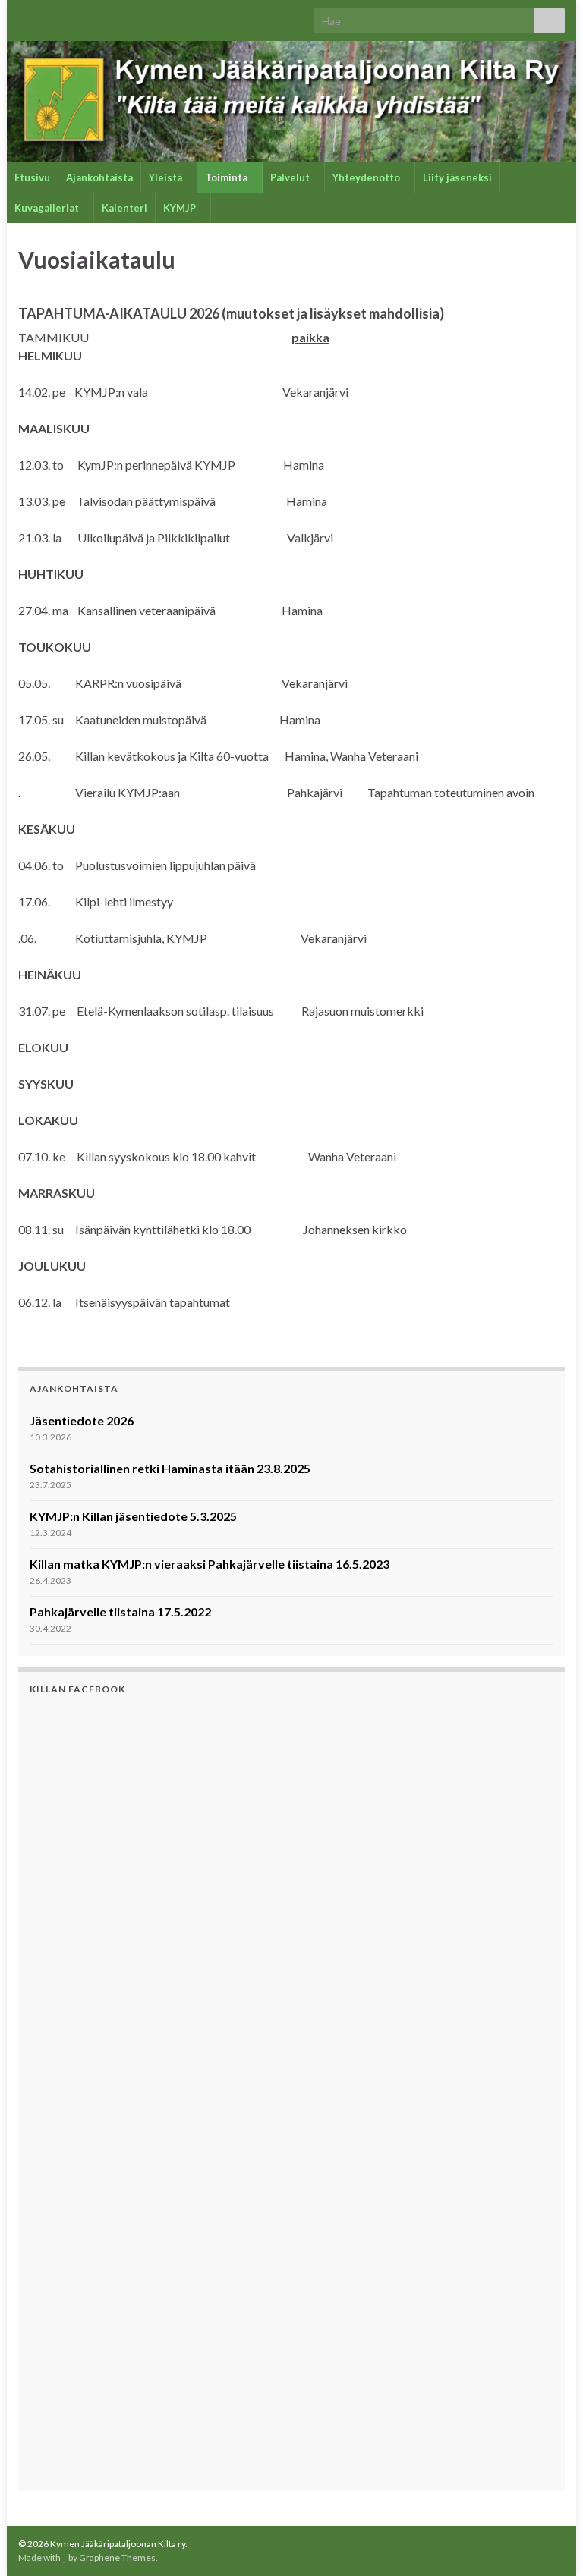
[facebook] (25, 16)
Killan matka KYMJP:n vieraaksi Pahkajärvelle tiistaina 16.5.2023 (210, 1564)
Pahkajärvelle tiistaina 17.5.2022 (120, 1612)
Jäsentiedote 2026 (82, 1420)
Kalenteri (124, 208)
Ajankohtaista (99, 177)
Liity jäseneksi (457, 177)
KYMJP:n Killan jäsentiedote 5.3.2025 (133, 1516)
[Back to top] (549, 2542)
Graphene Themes (117, 2557)
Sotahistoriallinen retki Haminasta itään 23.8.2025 (170, 1468)
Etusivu (32, 177)
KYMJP (181, 208)
